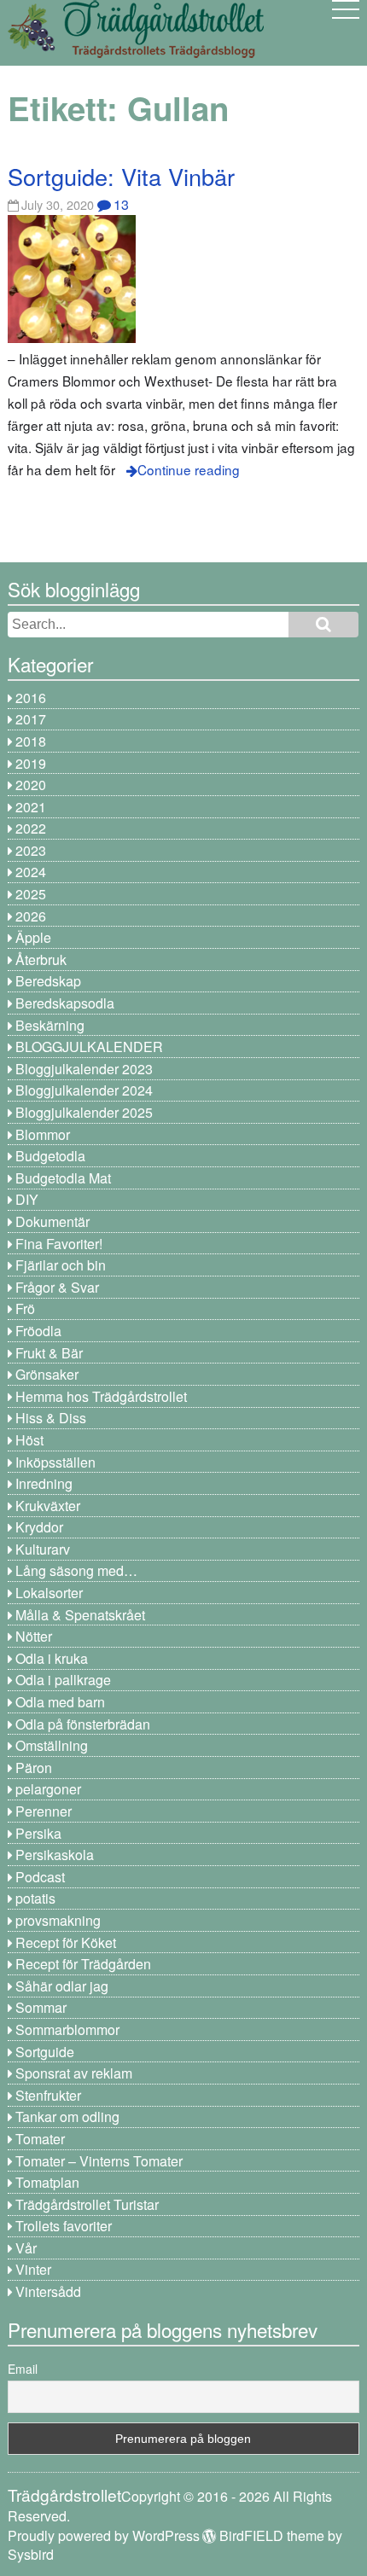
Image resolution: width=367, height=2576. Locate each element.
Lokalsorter (49, 1593)
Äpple (33, 937)
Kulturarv (43, 1549)
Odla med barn (60, 1702)
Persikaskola (55, 1855)
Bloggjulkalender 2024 (84, 1090)
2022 (31, 828)
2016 (31, 698)
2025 (31, 894)
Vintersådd (48, 2291)
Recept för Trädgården (83, 1964)
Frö (25, 1308)
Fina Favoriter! (59, 1244)
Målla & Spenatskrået (80, 1615)
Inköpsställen (55, 1462)
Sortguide (45, 2052)
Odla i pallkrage (63, 1680)
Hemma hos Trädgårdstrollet (101, 1396)
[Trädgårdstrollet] (136, 52)
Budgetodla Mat (63, 1178)
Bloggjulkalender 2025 (84, 1112)
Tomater (40, 2139)
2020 (31, 785)
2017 (31, 719)
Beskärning (50, 1025)
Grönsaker (47, 1374)
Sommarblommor (67, 2029)
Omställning (52, 1745)
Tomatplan (47, 2182)
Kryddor (39, 1527)
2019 (31, 763)
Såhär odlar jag (62, 1986)
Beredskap (48, 981)
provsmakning (58, 1920)
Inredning (44, 1483)
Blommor (43, 1134)
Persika (38, 1833)
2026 (31, 916)
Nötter (34, 1636)
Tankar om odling (67, 2117)
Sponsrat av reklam (74, 2073)
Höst (29, 1440)
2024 (31, 872)
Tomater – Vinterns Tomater (99, 2161)
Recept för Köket (66, 1942)
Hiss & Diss (51, 1418)
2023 (31, 850)
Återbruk (41, 959)
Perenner (44, 1811)
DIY (27, 1199)
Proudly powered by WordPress (104, 2535)
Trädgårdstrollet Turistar (87, 2204)
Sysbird (31, 2554)
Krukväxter (48, 1506)
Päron (34, 1768)
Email (23, 2369)
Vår (26, 2248)
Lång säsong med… (76, 1570)
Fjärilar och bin (61, 1265)
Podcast (40, 1877)
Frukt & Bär (49, 1353)
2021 (31, 807)
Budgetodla (50, 1156)
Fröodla (38, 1331)
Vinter (33, 2269)
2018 (31, 741)
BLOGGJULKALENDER (89, 1047)
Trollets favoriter (64, 2226)
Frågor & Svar (57, 1287)
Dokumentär (52, 1221)
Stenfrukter (48, 2095)
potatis (35, 1898)
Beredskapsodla (65, 1003)
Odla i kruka (52, 1658)
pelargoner (48, 1789)
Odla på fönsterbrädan (83, 1724)
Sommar (41, 2007)
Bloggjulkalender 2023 (84, 1069)
